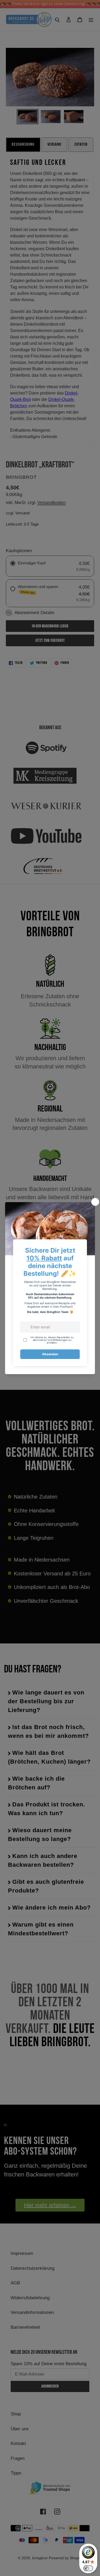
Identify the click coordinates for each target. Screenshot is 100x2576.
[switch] (88, 2568)
